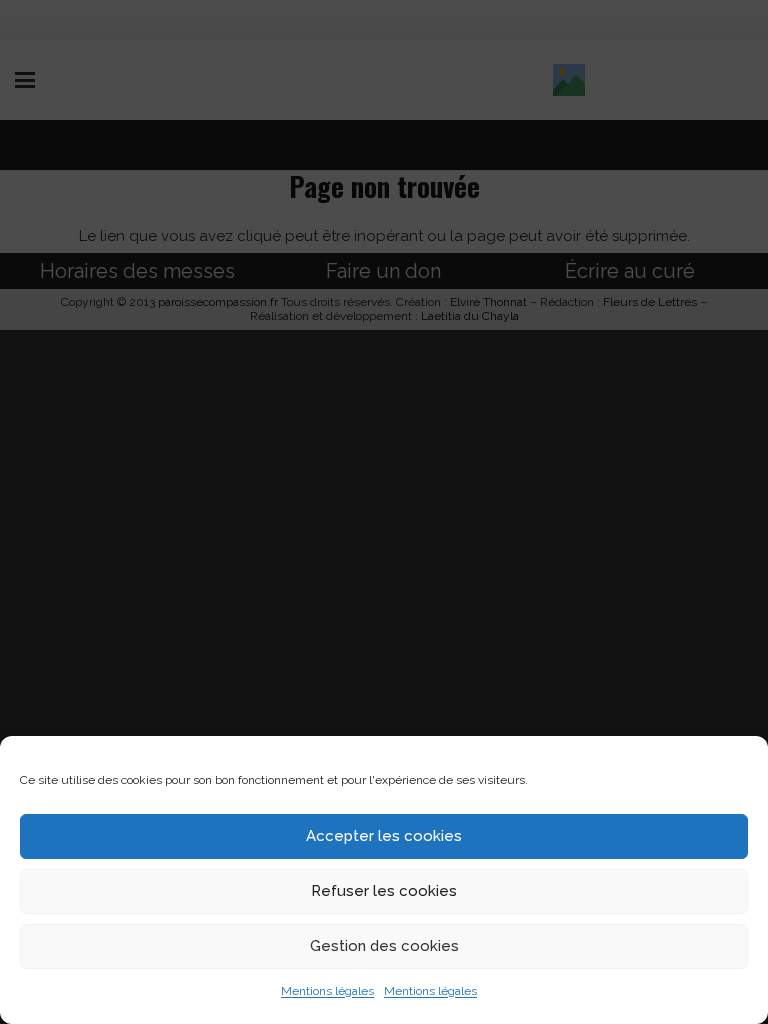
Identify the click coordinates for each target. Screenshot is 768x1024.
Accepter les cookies (384, 836)
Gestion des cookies (384, 946)
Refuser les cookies (384, 891)
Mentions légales (327, 991)
